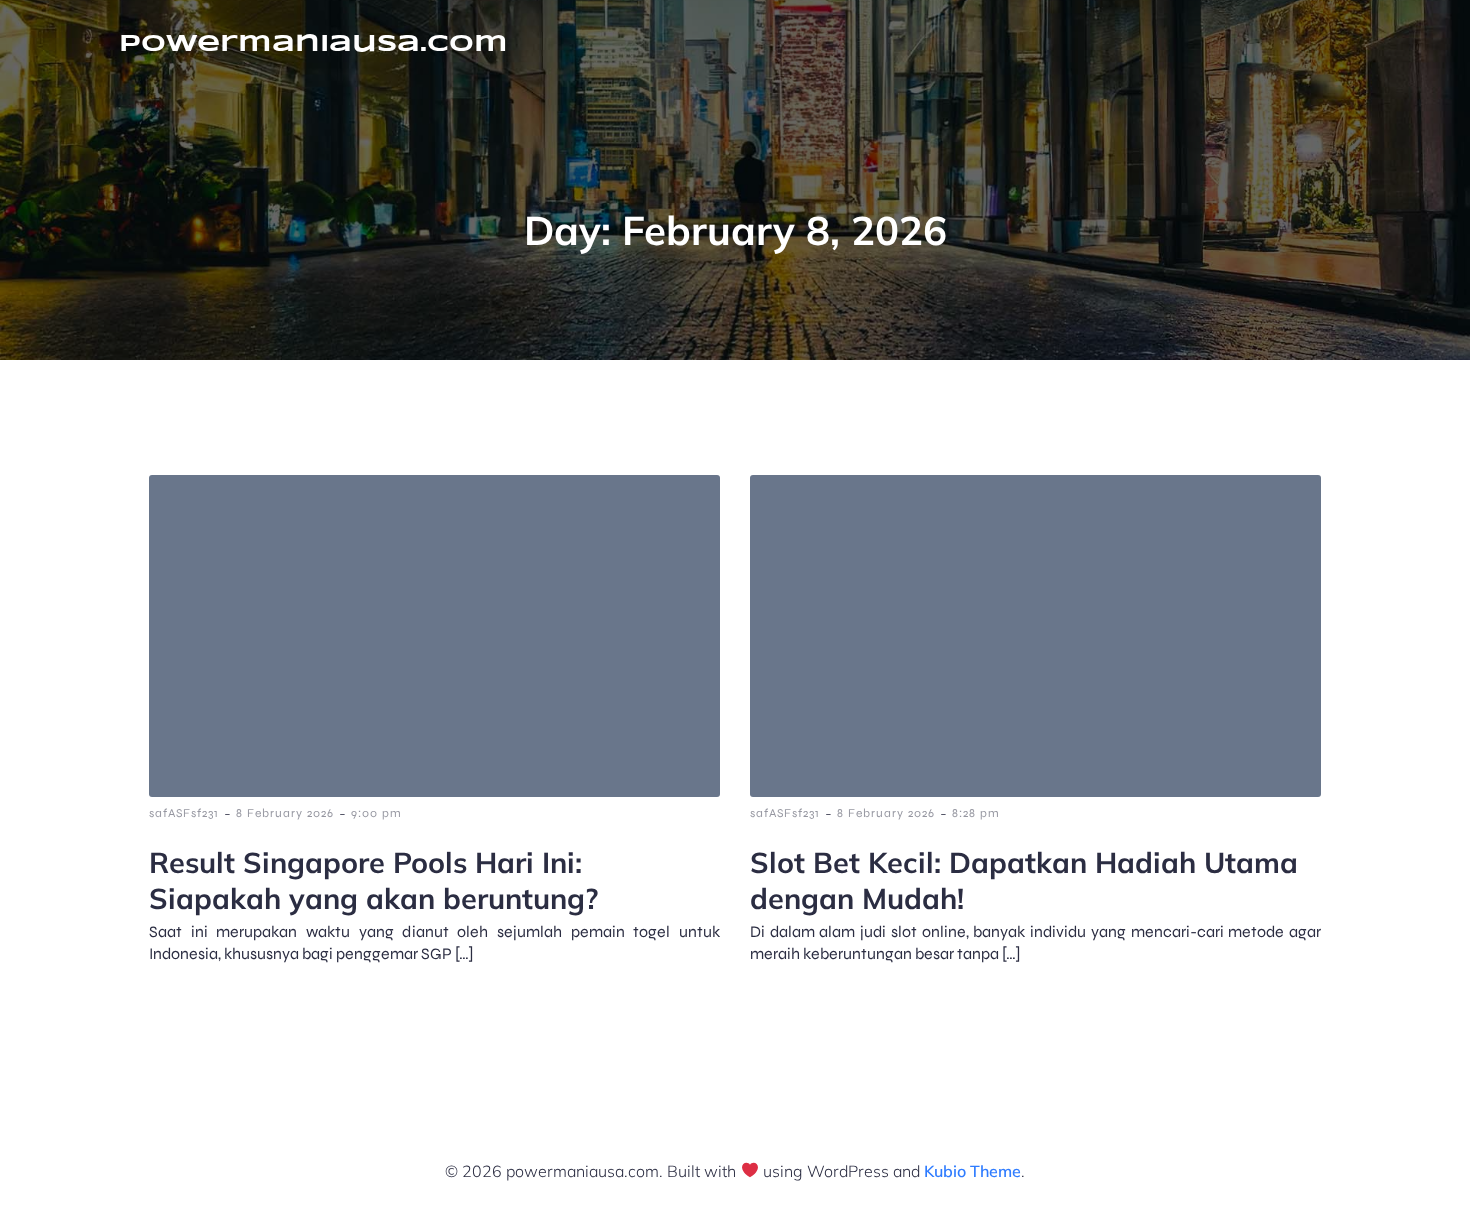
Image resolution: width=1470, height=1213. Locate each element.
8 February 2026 (285, 813)
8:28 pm (976, 813)
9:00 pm (376, 813)
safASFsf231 (184, 813)
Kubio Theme (972, 1171)
